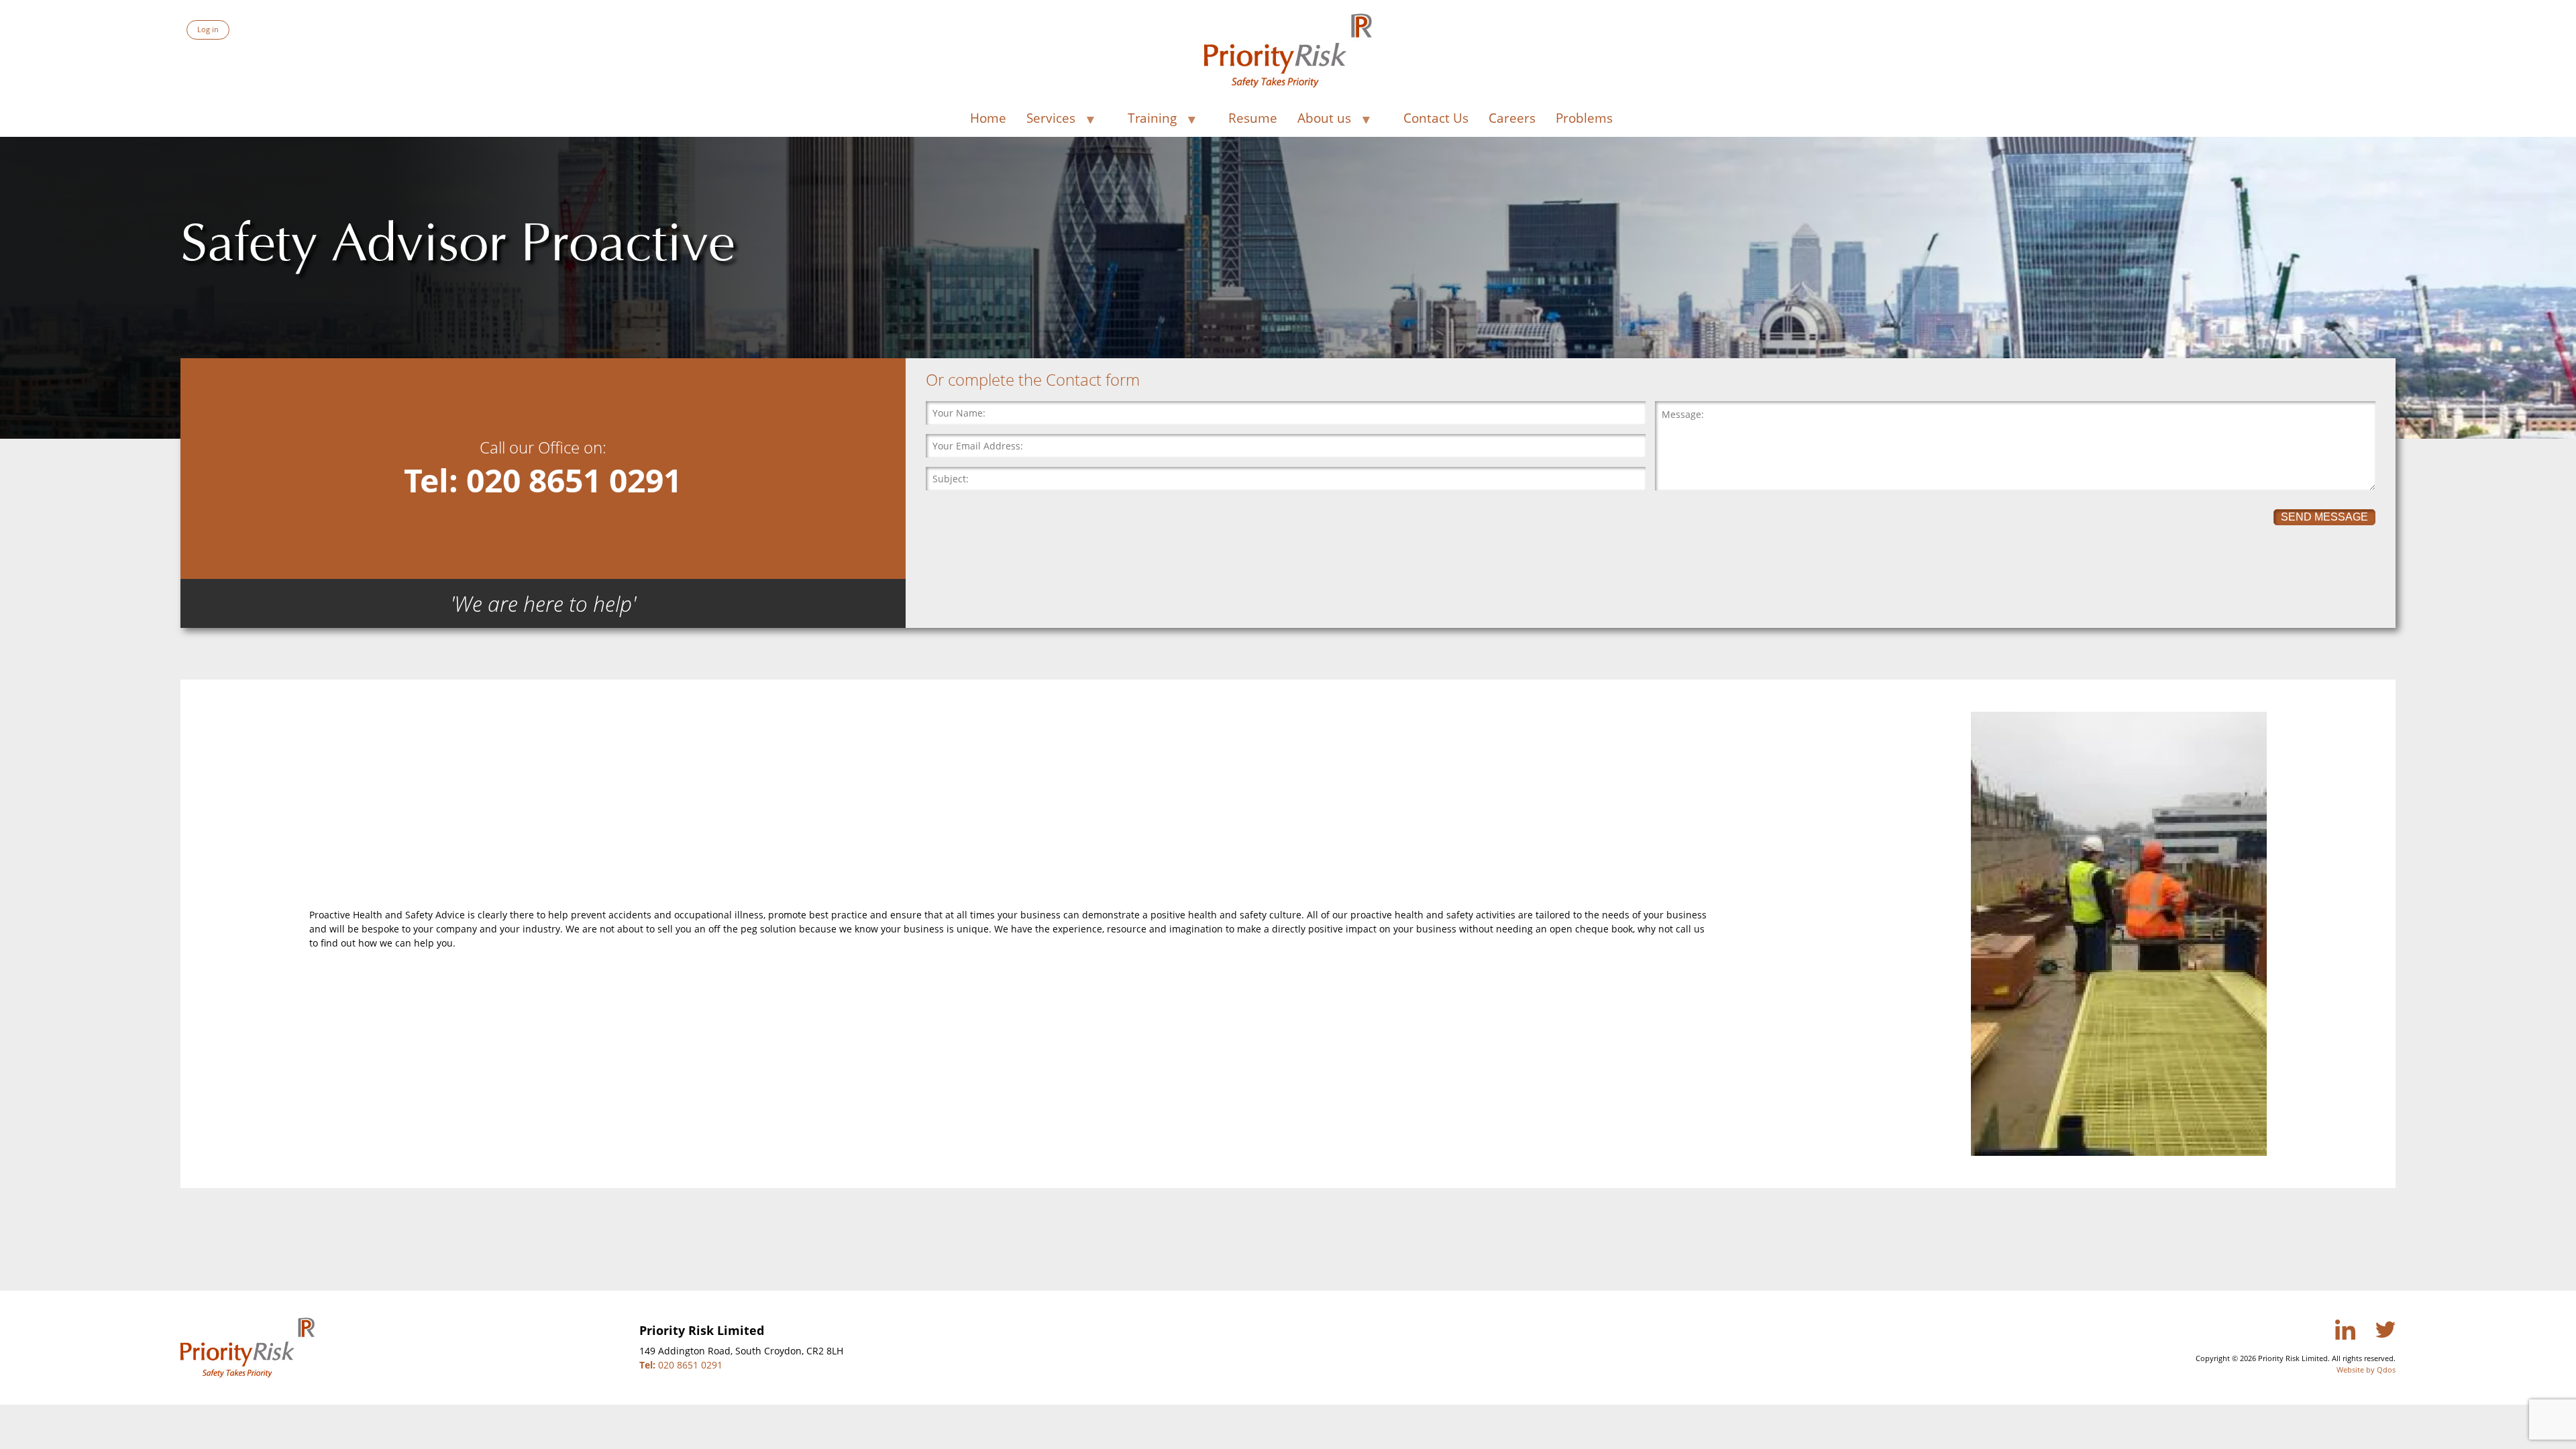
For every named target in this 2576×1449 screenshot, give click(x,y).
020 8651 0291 (681, 1365)
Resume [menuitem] (1253, 118)
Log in (208, 29)
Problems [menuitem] (1584, 118)
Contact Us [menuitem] (1436, 118)
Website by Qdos (2366, 1370)
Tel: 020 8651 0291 (543, 480)
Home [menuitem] (988, 118)
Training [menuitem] (1149, 120)
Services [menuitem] (1048, 120)
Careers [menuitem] (1512, 118)
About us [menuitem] (1321, 120)
